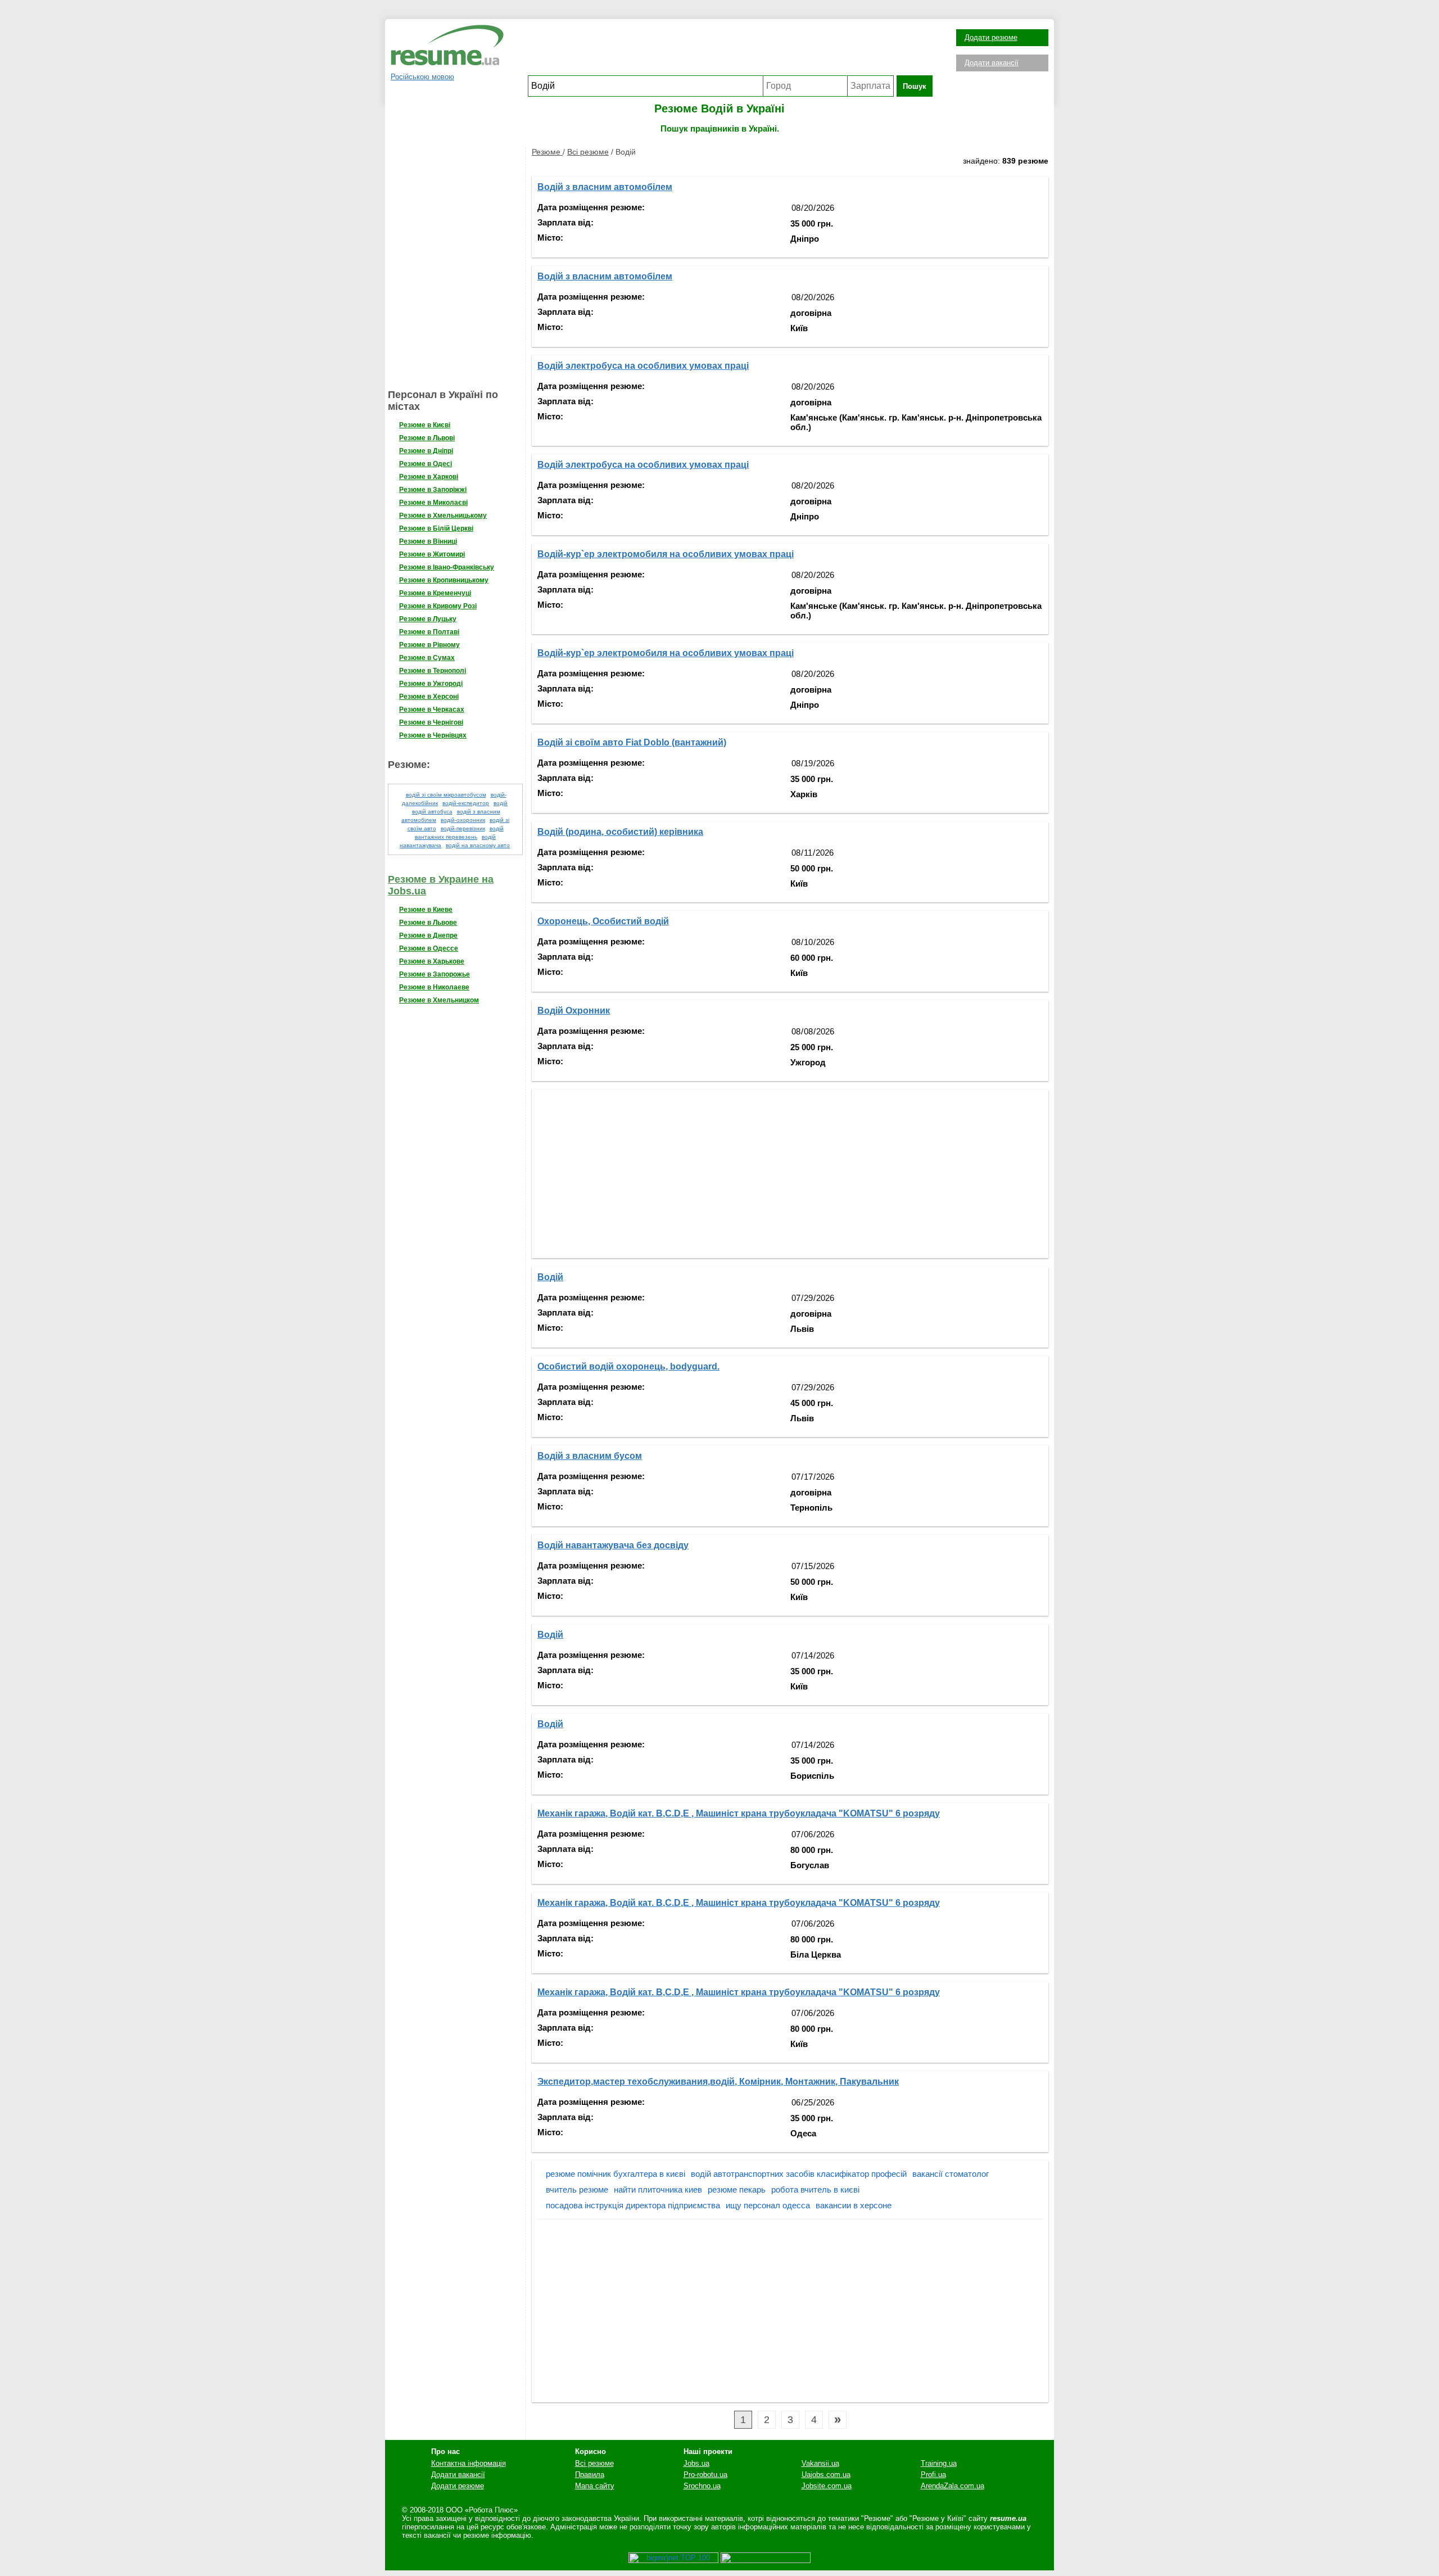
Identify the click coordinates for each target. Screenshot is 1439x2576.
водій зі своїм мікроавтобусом (446, 795)
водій (501, 803)
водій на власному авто (478, 845)
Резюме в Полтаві (429, 632)
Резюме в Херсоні (429, 697)
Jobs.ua (696, 2463)
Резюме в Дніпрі (426, 451)
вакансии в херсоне (854, 2205)
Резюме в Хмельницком (439, 1000)
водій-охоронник (463, 820)
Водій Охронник (574, 1011)
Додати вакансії (992, 63)
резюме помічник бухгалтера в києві (616, 2174)
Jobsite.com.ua (827, 2486)
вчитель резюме (577, 2189)
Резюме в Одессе (429, 948)
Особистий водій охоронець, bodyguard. (628, 1366)
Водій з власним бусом (590, 1456)
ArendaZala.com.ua (952, 2486)
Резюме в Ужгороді (431, 684)
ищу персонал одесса (768, 2205)
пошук (915, 86)
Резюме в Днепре (428, 936)
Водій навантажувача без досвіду (613, 1545)
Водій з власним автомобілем (605, 187)
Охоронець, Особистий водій (603, 921)
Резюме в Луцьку (428, 619)
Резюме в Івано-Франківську (447, 567)
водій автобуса (432, 812)
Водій (550, 1277)
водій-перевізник (463, 828)
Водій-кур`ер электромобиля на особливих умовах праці (666, 554)
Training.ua (939, 2463)
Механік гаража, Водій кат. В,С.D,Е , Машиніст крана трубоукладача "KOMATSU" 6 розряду (739, 1813)
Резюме (547, 152)
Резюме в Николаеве (434, 987)
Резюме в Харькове (432, 961)
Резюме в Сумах (427, 658)
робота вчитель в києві (815, 2189)
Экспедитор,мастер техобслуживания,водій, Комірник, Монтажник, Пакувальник (718, 2082)
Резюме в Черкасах (432, 709)
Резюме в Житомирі (432, 554)
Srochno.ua (702, 2486)
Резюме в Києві (425, 425)
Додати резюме (991, 37)
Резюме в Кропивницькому (444, 580)
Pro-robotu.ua (705, 2475)
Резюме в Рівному (429, 645)
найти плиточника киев (658, 2189)
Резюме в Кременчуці (435, 593)
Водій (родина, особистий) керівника (620, 832)
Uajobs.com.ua (826, 2475)
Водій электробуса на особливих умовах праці (643, 366)
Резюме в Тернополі (433, 671)
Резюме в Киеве (426, 910)
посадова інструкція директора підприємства (633, 2205)
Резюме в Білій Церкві (436, 528)
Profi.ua (933, 2475)
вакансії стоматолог (951, 2174)
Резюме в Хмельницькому (443, 516)
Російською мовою (422, 77)
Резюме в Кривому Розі (438, 606)
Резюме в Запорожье (435, 974)
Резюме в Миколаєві (433, 503)
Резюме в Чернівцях (433, 735)
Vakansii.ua (820, 2463)
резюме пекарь (737, 2189)
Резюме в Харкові (429, 477)
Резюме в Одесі (426, 464)
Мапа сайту (595, 2486)
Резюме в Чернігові (431, 722)
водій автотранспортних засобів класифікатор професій (799, 2174)
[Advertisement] (730, 50)
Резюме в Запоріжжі (433, 490)
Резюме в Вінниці (428, 541)
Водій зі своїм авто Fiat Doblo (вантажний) (632, 742)
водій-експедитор (466, 803)
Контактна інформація (469, 2463)
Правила (590, 2475)
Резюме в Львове (428, 923)
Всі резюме (588, 152)
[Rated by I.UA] (766, 2561)
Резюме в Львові (427, 438)
